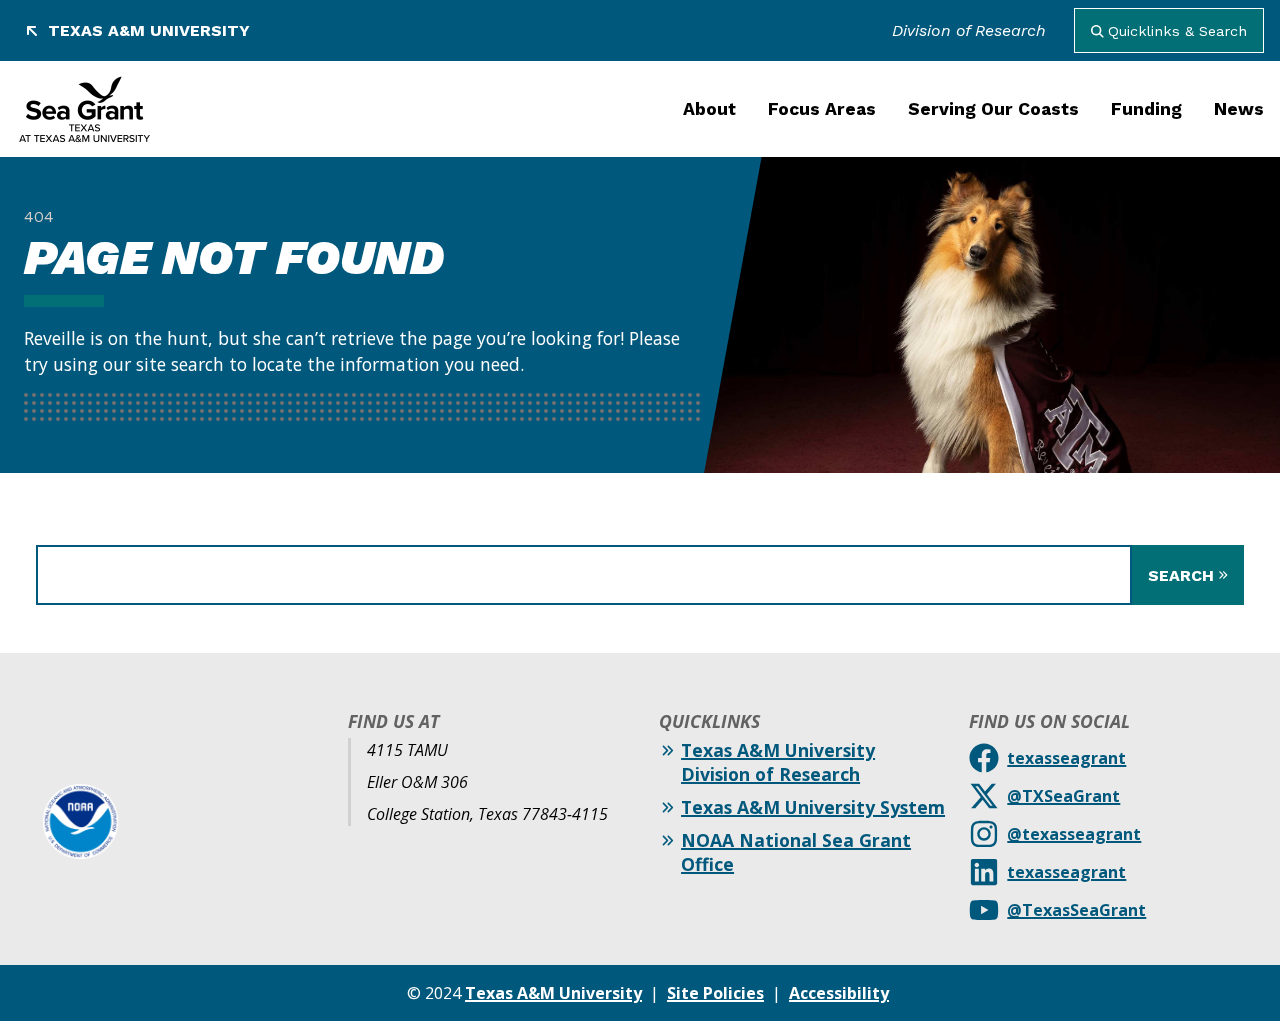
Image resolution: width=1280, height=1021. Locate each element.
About (709, 109)
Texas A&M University (149, 30)
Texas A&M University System (813, 807)
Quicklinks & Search (1177, 31)
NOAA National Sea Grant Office (796, 852)
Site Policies (715, 993)
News (1239, 109)
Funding (1146, 109)
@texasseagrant (1074, 834)
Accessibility (839, 993)
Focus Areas (822, 109)
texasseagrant (1066, 758)
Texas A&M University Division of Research (778, 762)
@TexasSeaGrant (1076, 910)
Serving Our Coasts (993, 109)
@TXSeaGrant (1063, 796)
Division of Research (969, 30)
